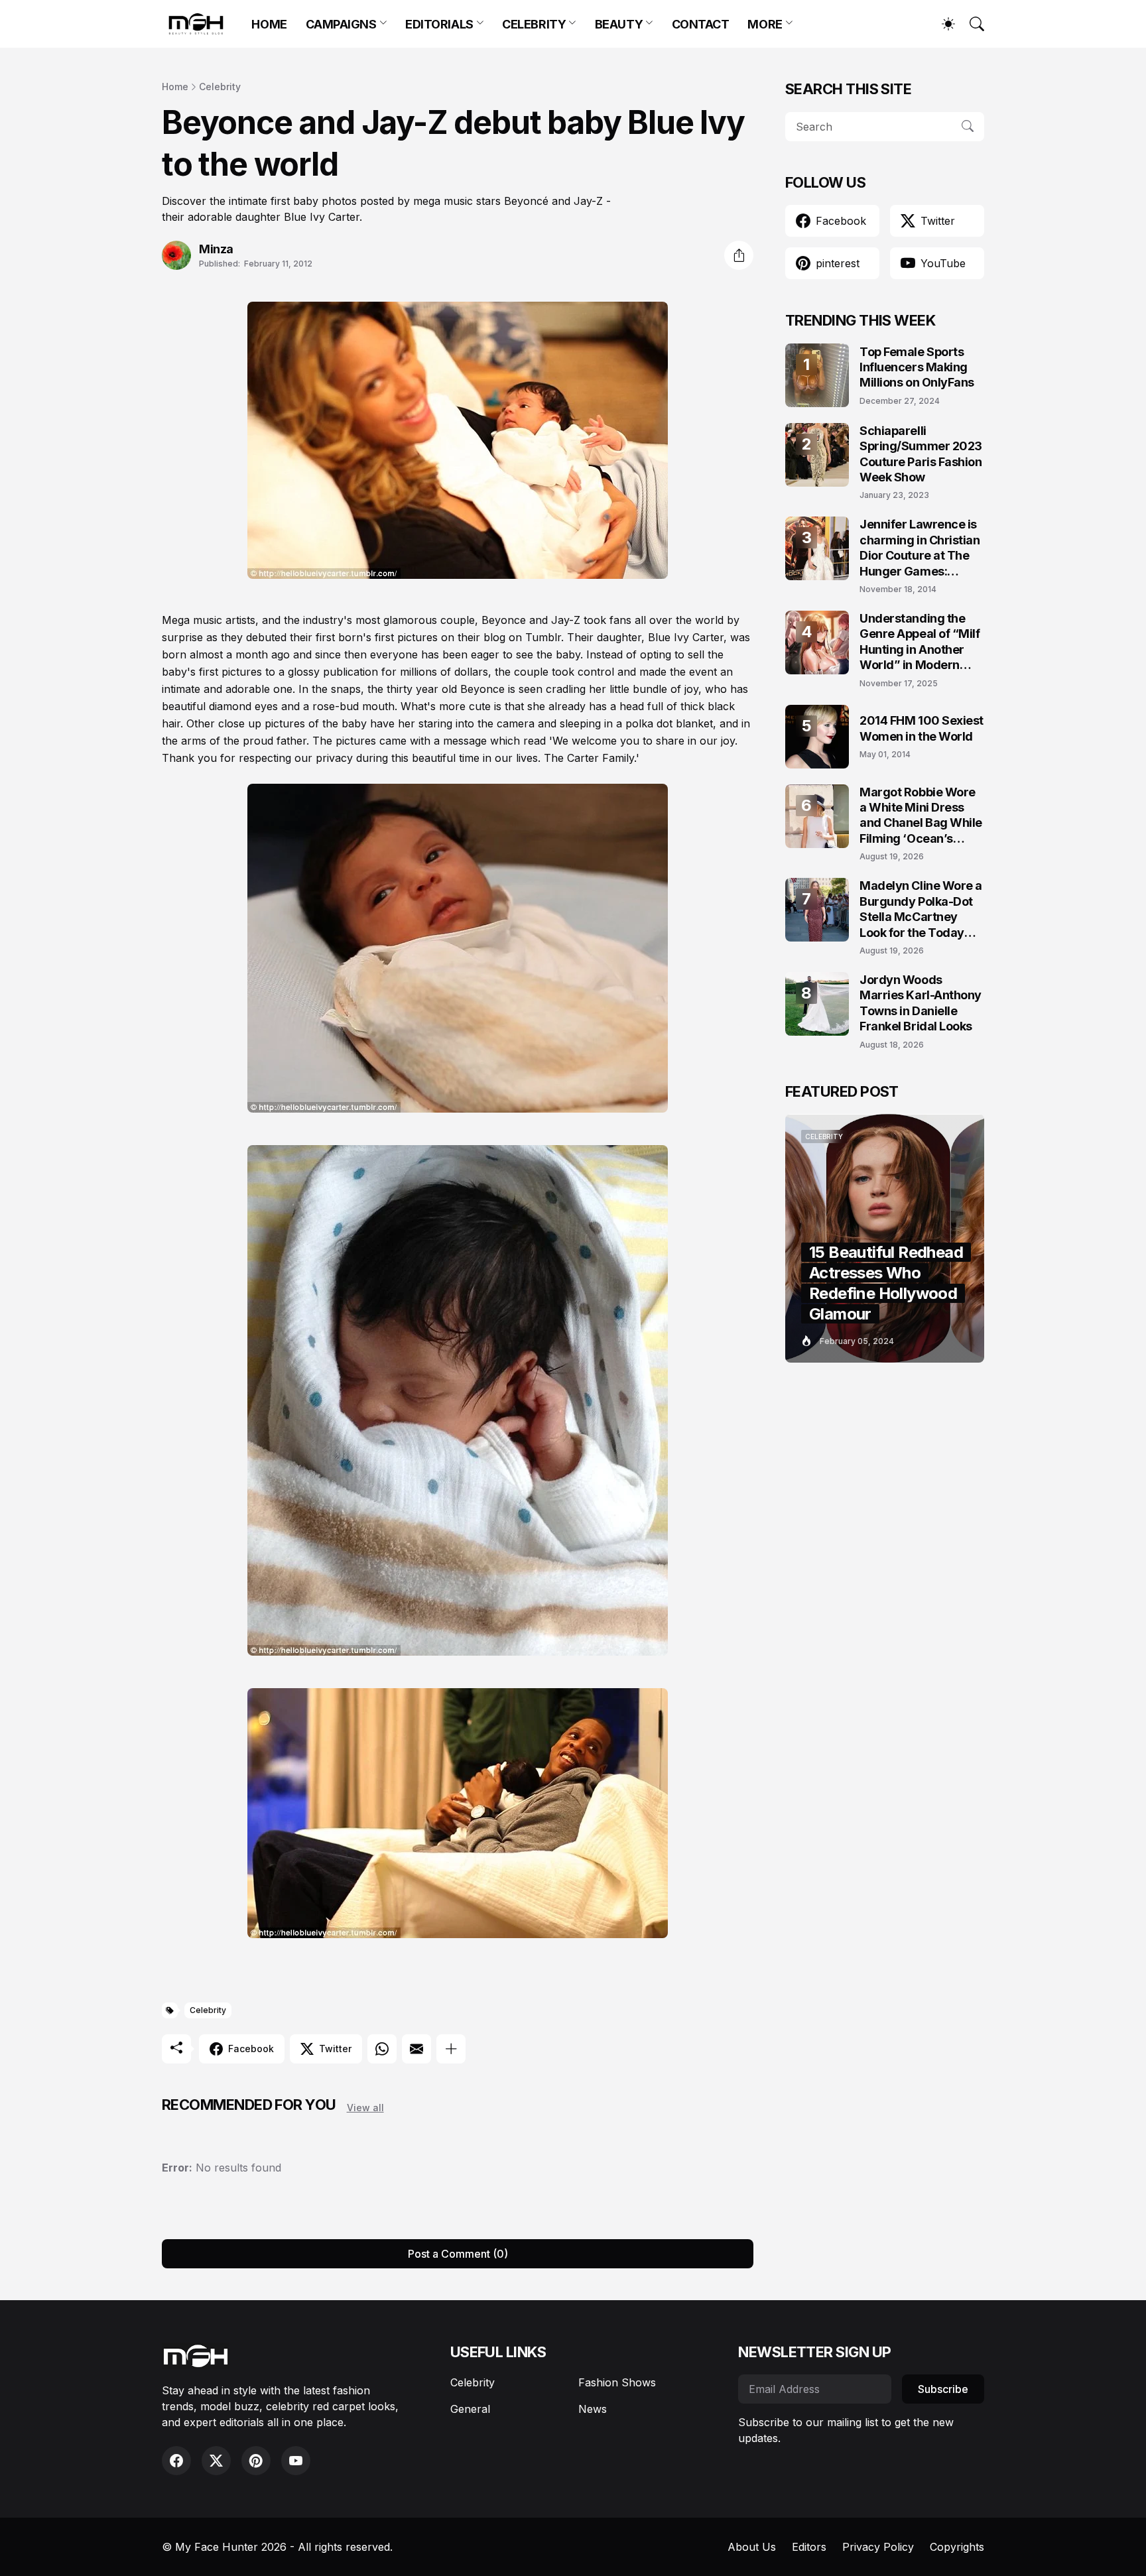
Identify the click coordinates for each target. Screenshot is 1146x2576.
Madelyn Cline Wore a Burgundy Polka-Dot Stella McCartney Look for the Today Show (921, 909)
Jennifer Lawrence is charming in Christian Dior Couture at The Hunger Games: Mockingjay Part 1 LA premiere (920, 548)
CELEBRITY (534, 24)
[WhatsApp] (382, 2049)
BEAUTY (619, 24)
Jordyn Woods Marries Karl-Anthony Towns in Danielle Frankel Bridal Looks (921, 1003)
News (593, 2409)
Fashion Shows (617, 2382)
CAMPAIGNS (341, 24)
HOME (269, 24)
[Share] (739, 255)
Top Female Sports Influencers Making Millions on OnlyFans (917, 367)
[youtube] (296, 2461)
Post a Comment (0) (458, 2254)
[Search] (971, 24)
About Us (752, 2547)
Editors (809, 2547)
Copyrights (957, 2547)
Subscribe (943, 2389)
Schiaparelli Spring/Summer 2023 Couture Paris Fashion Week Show (921, 454)
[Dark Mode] (942, 24)
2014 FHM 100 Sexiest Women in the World (922, 728)
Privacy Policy (878, 2547)
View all (365, 2108)
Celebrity (220, 87)
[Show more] (451, 2049)
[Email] (416, 2049)
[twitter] (216, 2461)
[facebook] (176, 2461)
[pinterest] (256, 2461)
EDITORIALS (439, 24)
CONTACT (701, 24)
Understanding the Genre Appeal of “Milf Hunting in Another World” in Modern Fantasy (920, 642)
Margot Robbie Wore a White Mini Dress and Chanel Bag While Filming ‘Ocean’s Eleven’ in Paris (921, 816)
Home (175, 87)
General (470, 2409)
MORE (765, 24)
